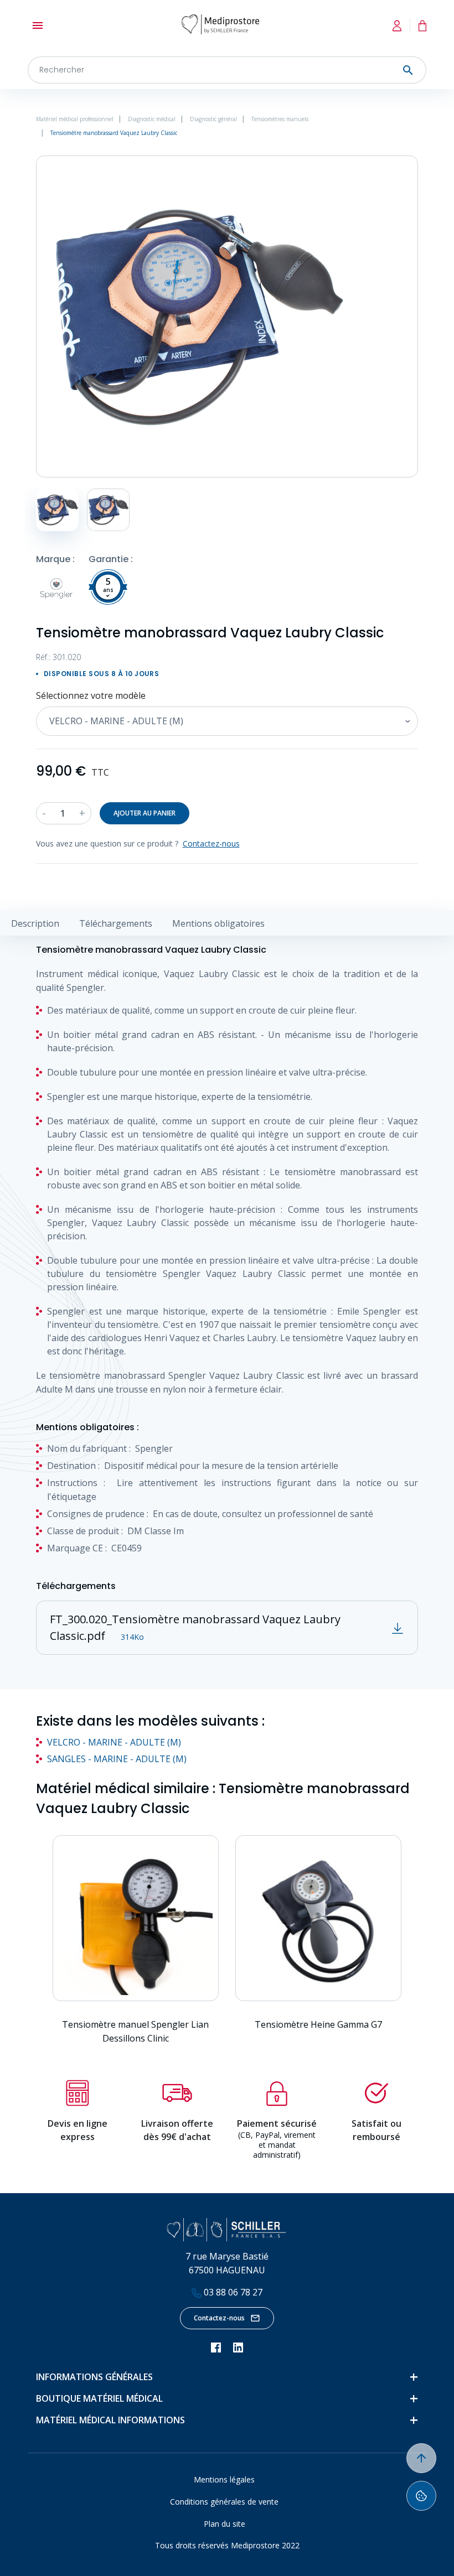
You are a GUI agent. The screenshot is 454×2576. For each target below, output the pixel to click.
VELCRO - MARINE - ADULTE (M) (114, 1742)
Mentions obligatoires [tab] (218, 923)
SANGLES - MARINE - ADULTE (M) (117, 1759)
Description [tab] (35, 923)
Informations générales (94, 2377)
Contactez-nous (219, 2318)
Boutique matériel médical (99, 2398)
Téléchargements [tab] (116, 923)
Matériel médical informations (110, 2420)
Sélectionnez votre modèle (91, 695)
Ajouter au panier (145, 813)
